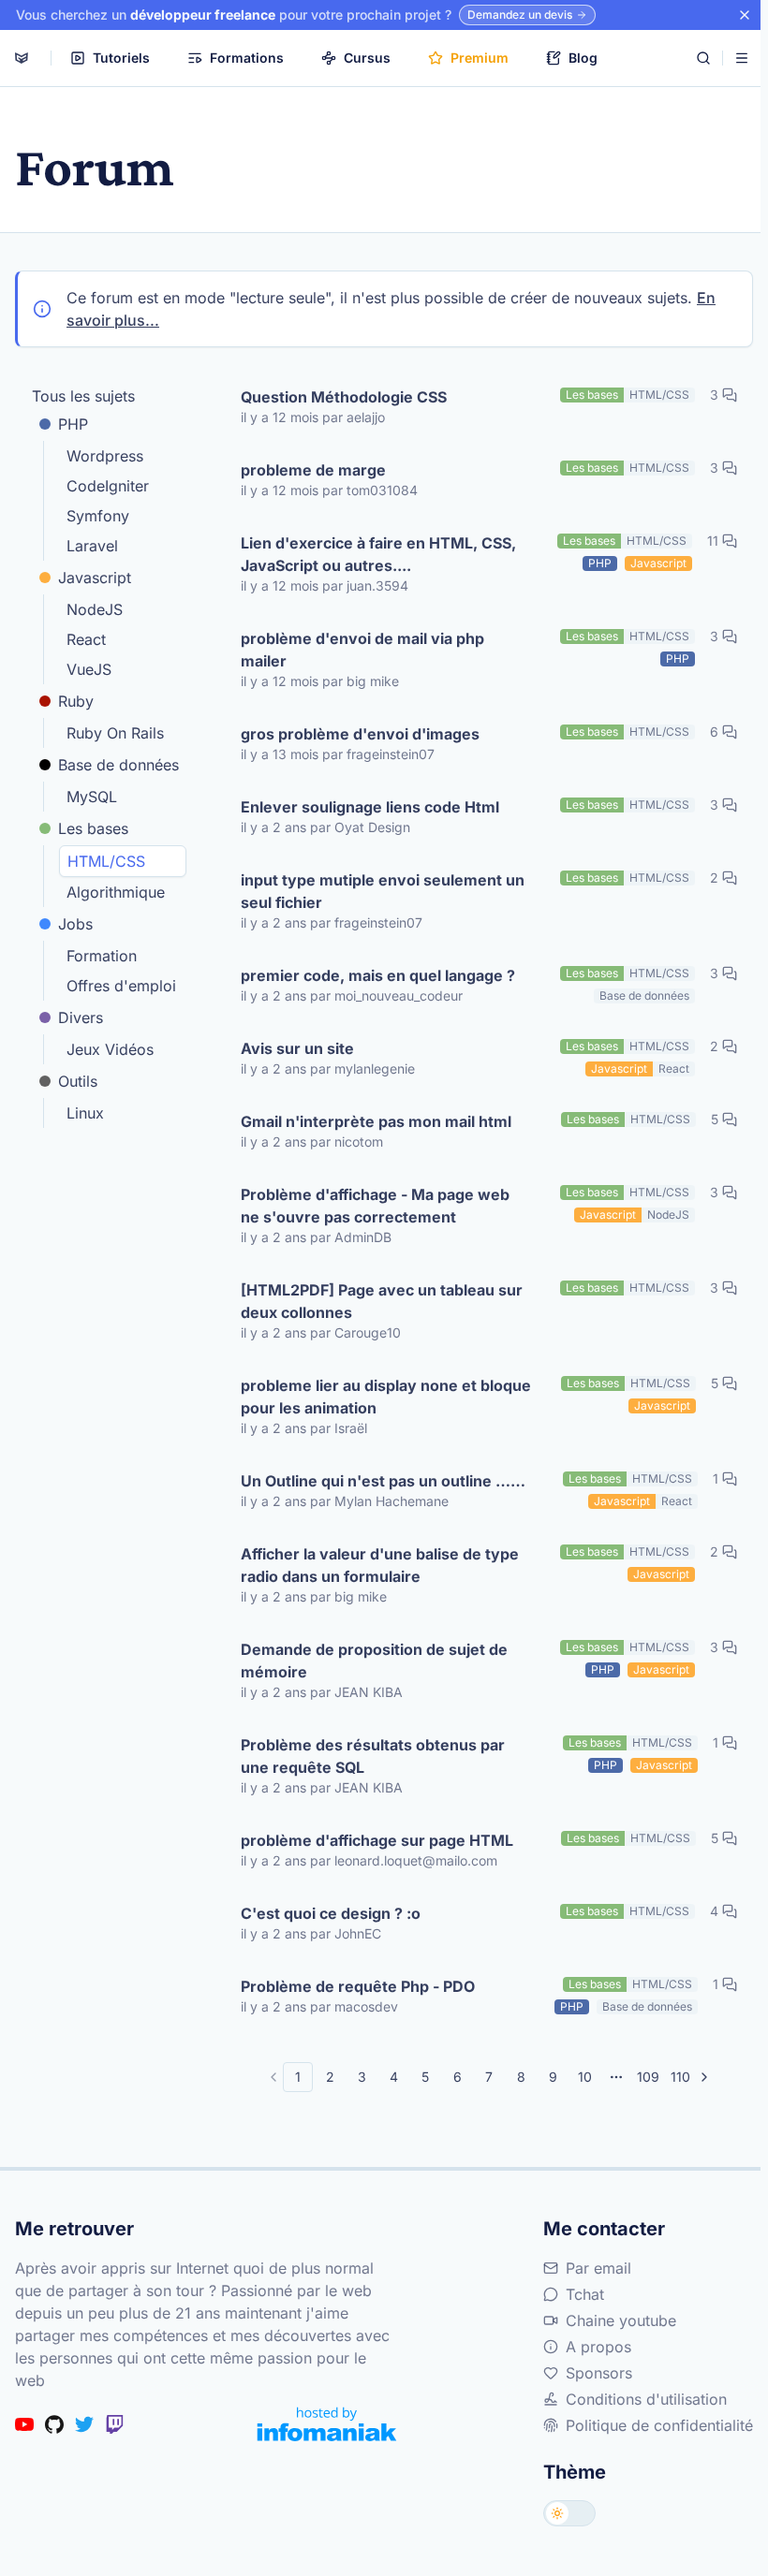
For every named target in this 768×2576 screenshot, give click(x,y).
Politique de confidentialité (659, 2425)
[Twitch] (114, 2424)
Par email (598, 2268)
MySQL (92, 797)
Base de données (118, 765)
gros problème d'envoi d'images (360, 734)
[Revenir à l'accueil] (22, 58)
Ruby (76, 701)
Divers (81, 1017)
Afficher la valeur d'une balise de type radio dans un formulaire (380, 1565)
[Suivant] (704, 2077)
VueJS (89, 669)
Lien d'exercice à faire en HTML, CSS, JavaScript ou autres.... (378, 554)
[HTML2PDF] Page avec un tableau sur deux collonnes (382, 1301)
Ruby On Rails (115, 733)
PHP (73, 424)
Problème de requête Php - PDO (358, 1986)
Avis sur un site (297, 1048)
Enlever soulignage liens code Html (370, 807)
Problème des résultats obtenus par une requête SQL (373, 1756)
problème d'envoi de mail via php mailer (362, 650)
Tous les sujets (83, 396)
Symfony (98, 516)
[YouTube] (24, 2424)
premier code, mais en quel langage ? (378, 975)
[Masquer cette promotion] (745, 15)
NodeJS (95, 609)
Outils (78, 1081)
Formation (102, 956)
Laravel (92, 546)
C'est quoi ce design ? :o (331, 1913)
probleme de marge (313, 470)
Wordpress (105, 456)
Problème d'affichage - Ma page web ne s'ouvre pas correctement (375, 1206)
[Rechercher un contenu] (703, 58)
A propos (598, 2347)
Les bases (93, 828)
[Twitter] (84, 2424)
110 (680, 2077)
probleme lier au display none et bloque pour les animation (386, 1397)
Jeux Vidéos (110, 1049)
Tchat (585, 2294)
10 (585, 2077)
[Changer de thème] (569, 2513)
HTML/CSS (106, 861)
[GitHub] (54, 2424)
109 (648, 2077)
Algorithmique (116, 892)
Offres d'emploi (121, 986)
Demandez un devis (520, 15)
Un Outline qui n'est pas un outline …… (383, 1481)
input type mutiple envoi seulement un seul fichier (383, 891)
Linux (85, 1113)
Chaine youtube (621, 2320)
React (86, 639)
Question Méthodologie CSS (344, 397)
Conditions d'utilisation (646, 2399)
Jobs (75, 924)
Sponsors (599, 2373)
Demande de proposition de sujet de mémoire (374, 1661)
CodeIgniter (108, 486)
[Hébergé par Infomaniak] (327, 2424)
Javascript (95, 578)
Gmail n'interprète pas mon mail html (376, 1121)
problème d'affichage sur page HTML (377, 1840)
